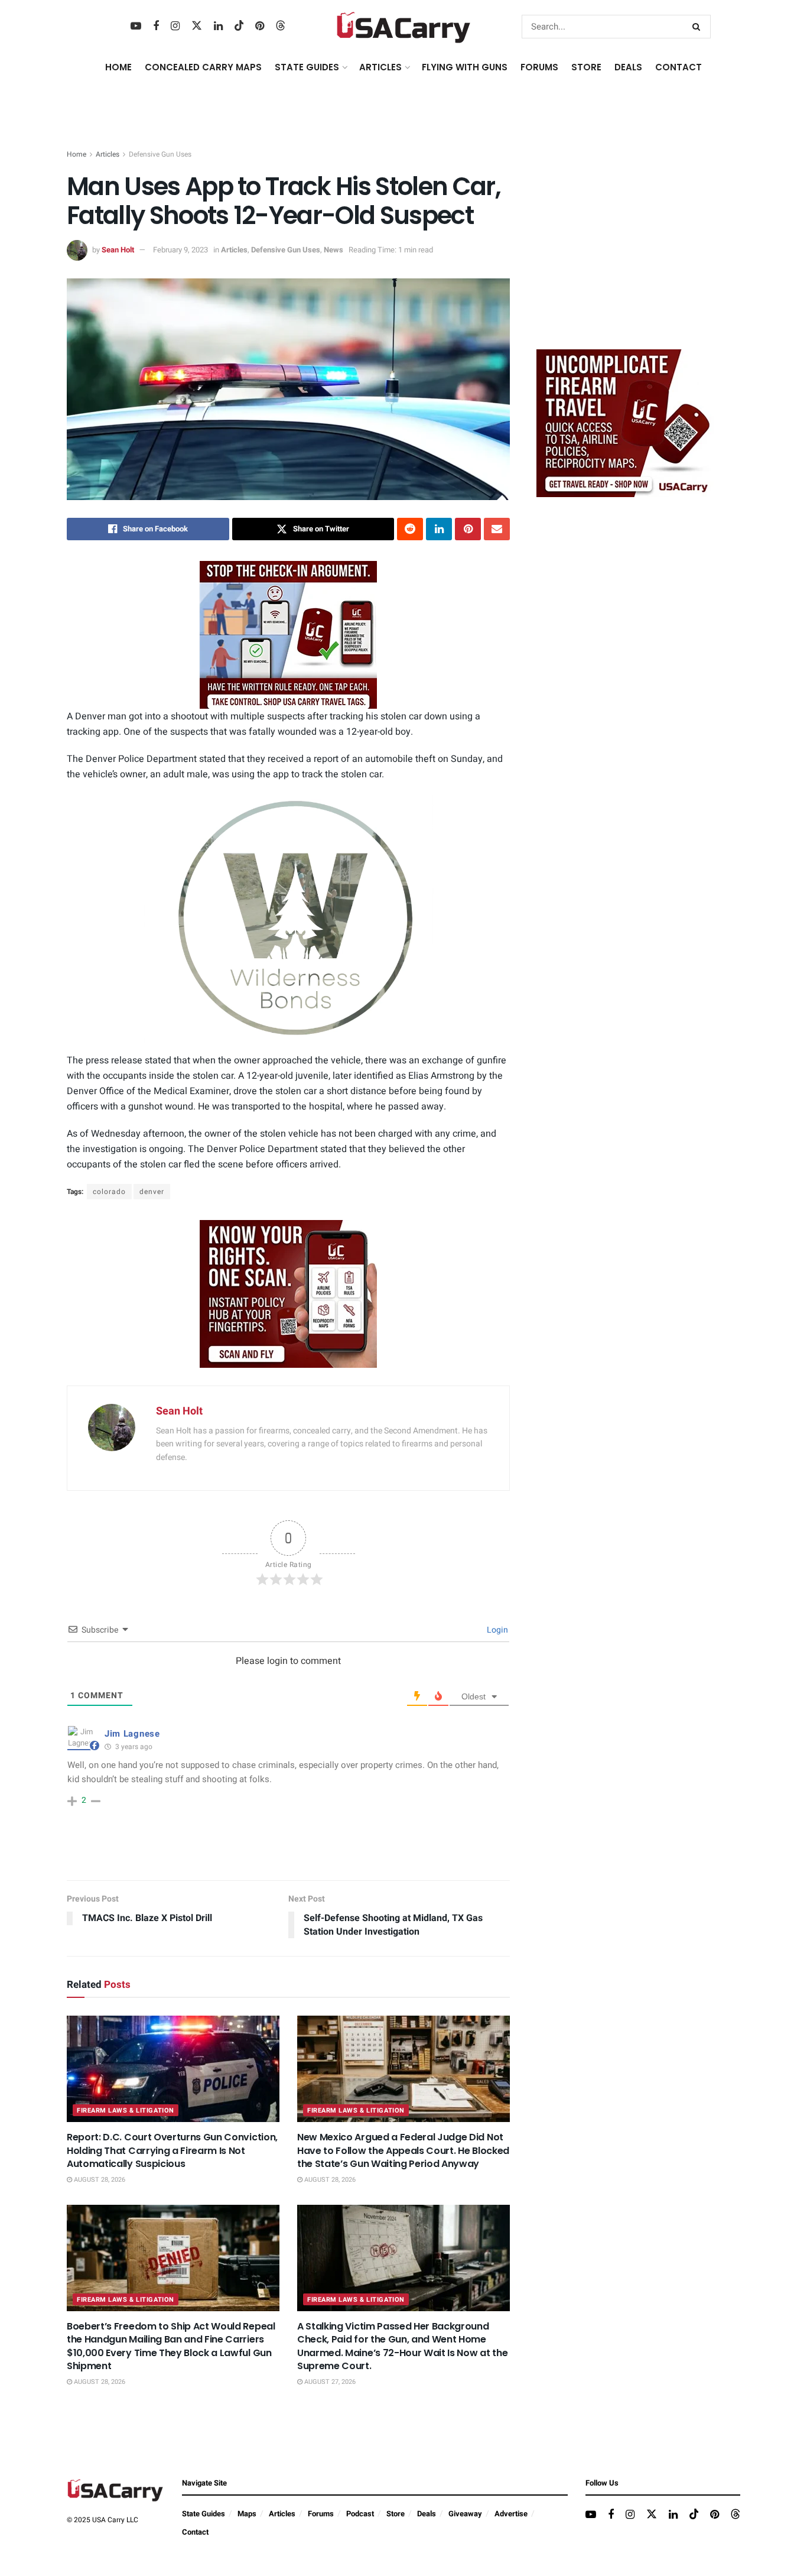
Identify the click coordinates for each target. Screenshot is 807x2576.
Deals (427, 2514)
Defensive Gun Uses (160, 154)
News (333, 250)
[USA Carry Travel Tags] (288, 635)
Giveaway (465, 2514)
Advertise (511, 2514)
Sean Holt (118, 250)
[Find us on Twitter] (197, 26)
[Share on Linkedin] (439, 529)
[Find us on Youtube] (136, 27)
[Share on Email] (497, 529)
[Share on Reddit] (410, 529)
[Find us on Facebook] (156, 27)
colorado (109, 1192)
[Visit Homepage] (404, 27)
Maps (247, 2514)
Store (396, 2514)
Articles (108, 154)
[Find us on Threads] (281, 26)
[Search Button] (699, 27)
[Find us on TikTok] (239, 26)
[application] (288, 919)
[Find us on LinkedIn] (218, 27)
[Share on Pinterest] (468, 529)
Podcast (360, 2514)
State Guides (204, 2514)
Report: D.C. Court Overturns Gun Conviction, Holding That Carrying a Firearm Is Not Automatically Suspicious (172, 2150)
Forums (321, 2514)
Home (118, 67)
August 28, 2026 (99, 2180)
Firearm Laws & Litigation (126, 2111)
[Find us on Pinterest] (260, 27)
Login (497, 1630)
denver (152, 1192)
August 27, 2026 (329, 2382)
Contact (679, 67)
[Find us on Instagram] (175, 27)
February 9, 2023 (180, 250)
